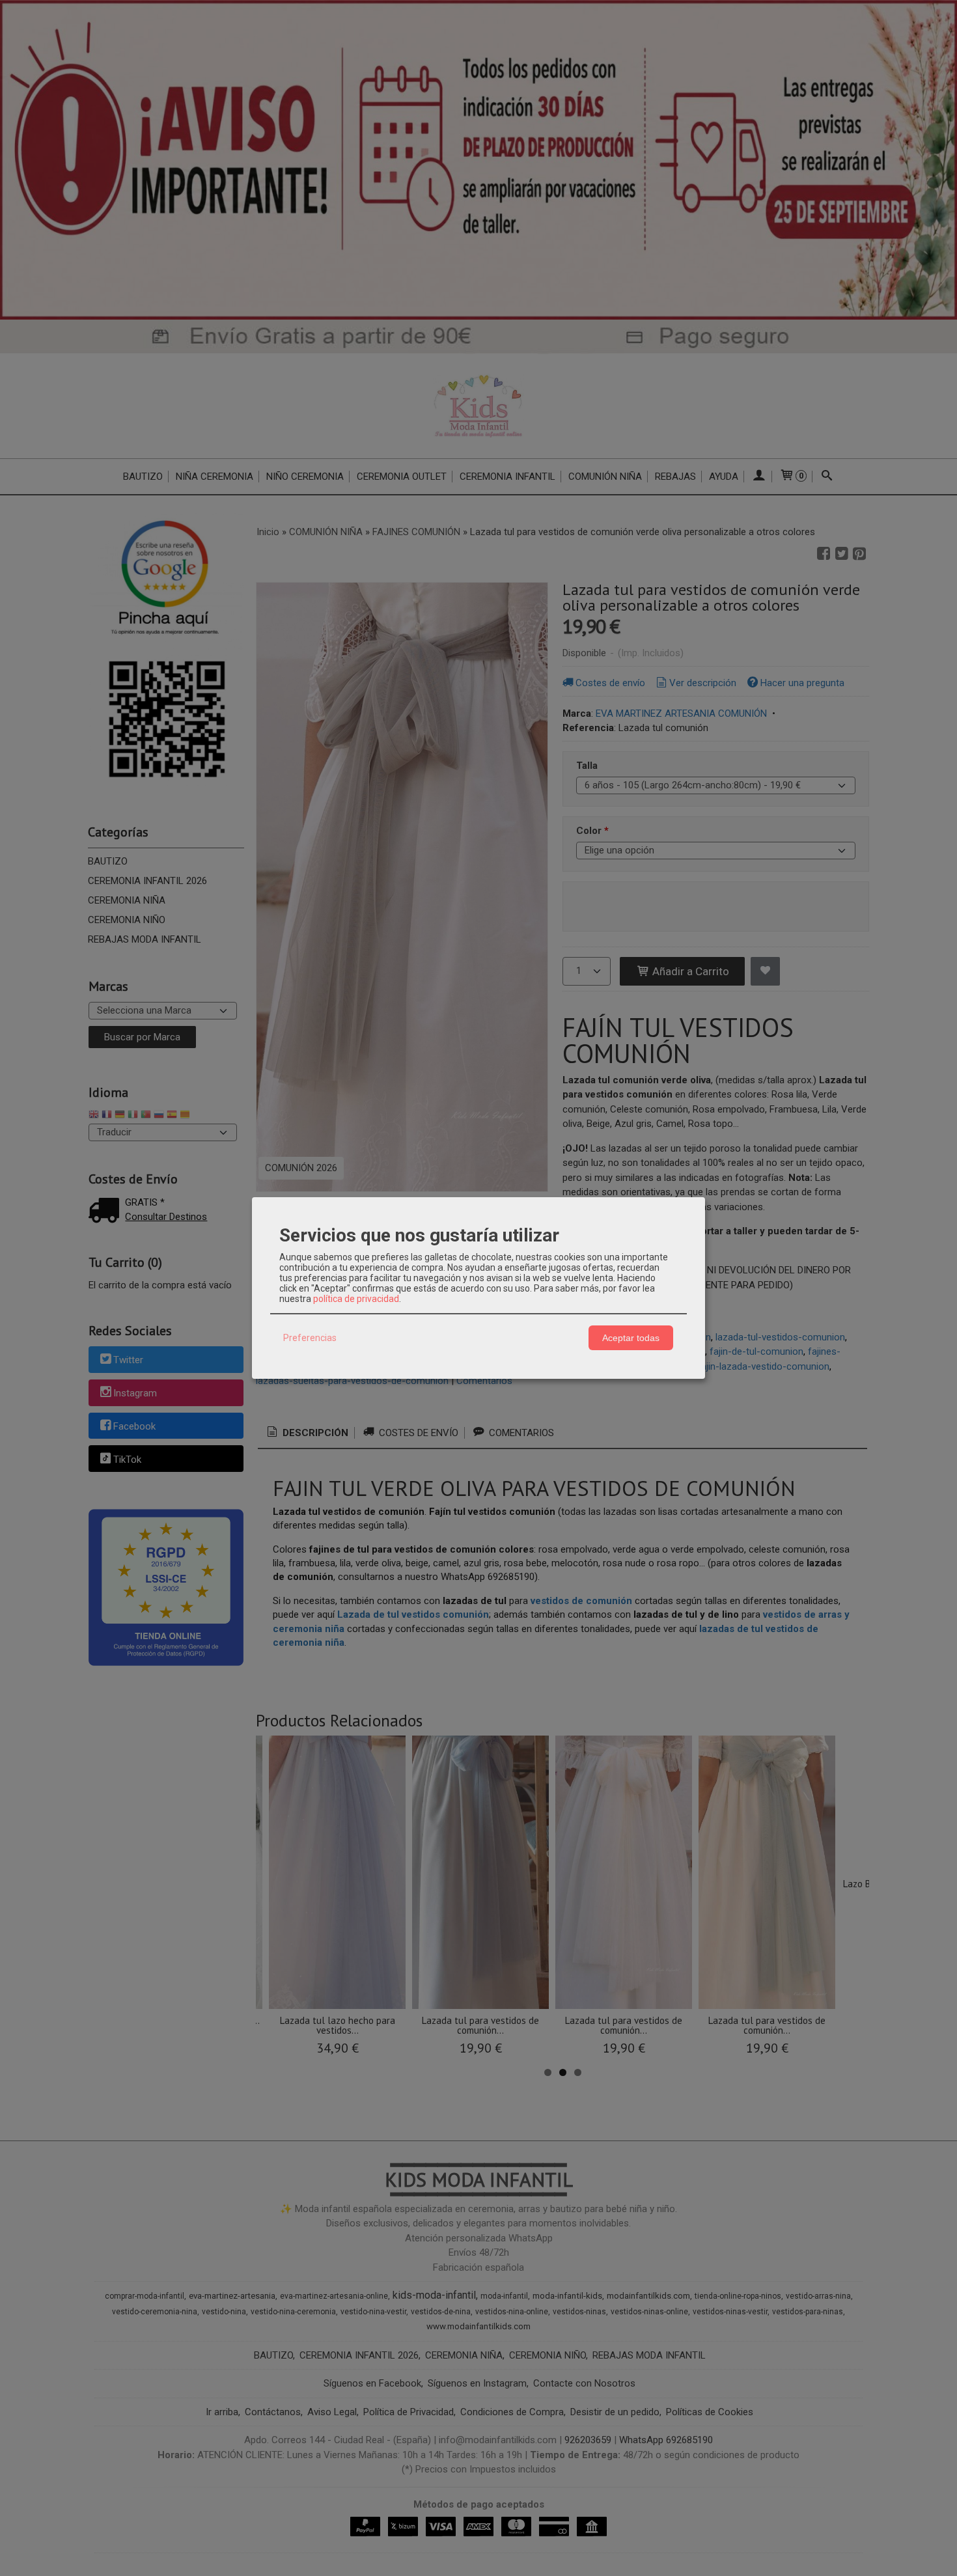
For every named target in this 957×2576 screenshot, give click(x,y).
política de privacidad (356, 1299)
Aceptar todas (631, 1338)
